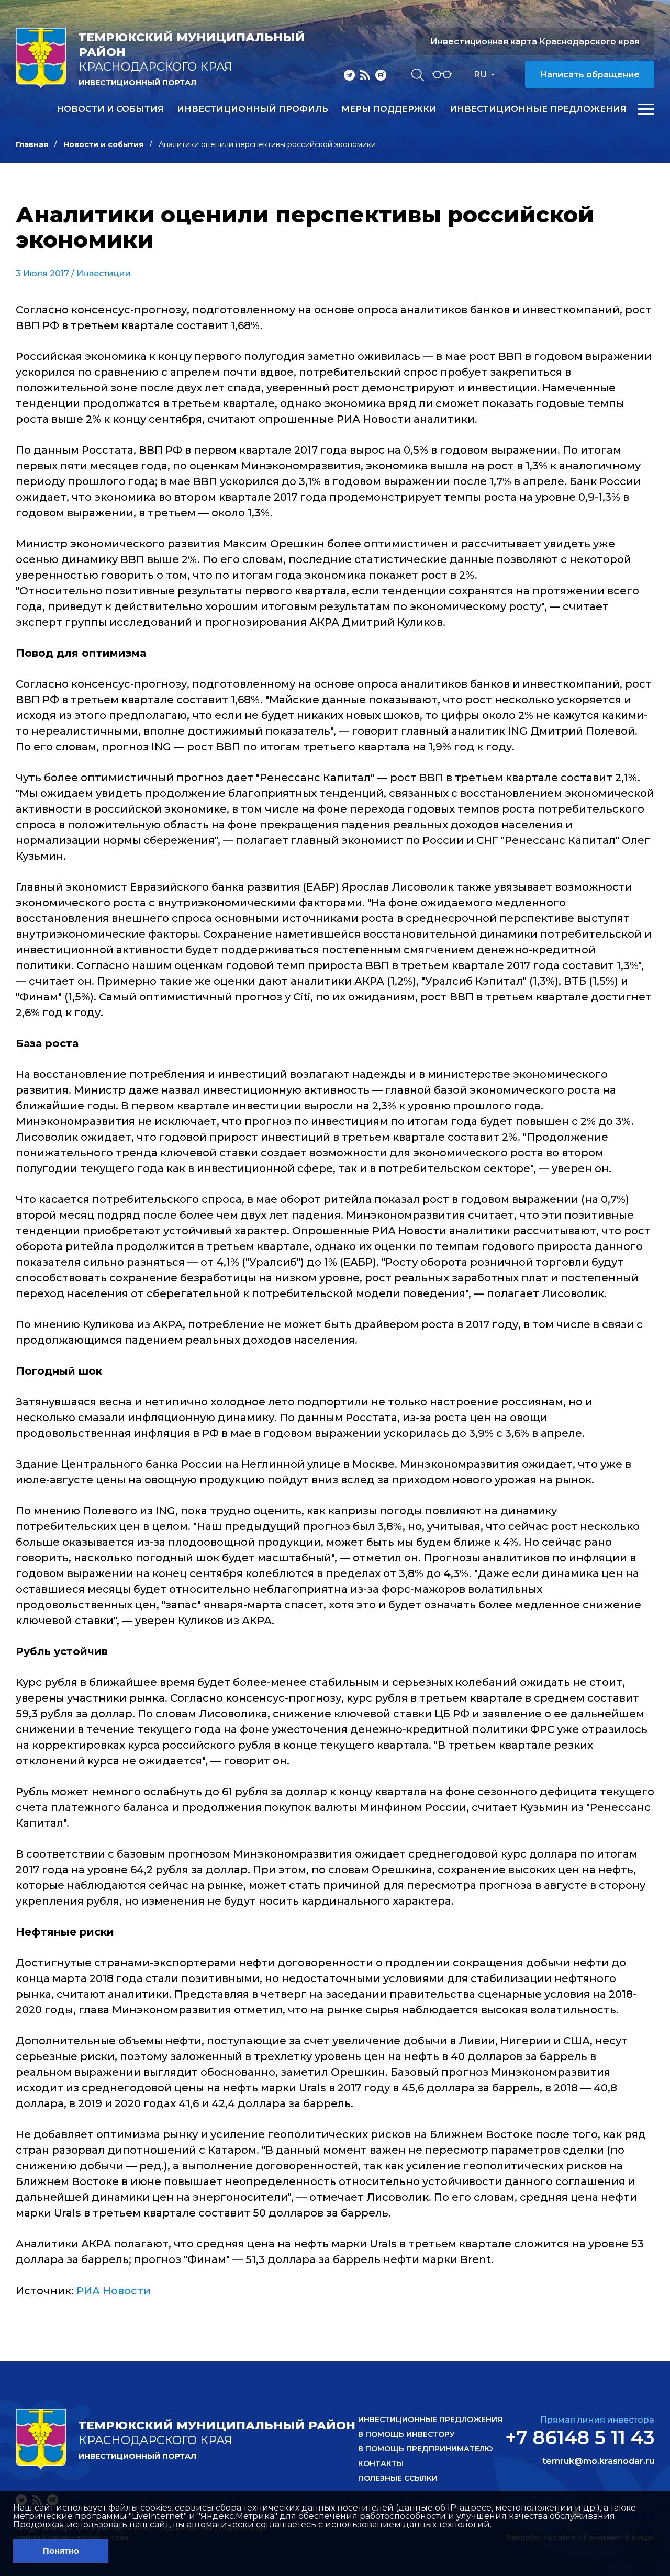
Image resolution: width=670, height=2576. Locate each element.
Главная (32, 144)
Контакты (381, 2463)
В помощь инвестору (406, 2434)
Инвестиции (104, 273)
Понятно (61, 2551)
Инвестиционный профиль (253, 109)
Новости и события (110, 109)
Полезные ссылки (398, 2478)
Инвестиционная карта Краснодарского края (535, 42)
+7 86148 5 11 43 (580, 2437)
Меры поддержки (389, 109)
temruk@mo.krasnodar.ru (598, 2461)
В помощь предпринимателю (425, 2449)
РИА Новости (114, 2291)
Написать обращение (590, 75)
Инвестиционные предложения (538, 109)
